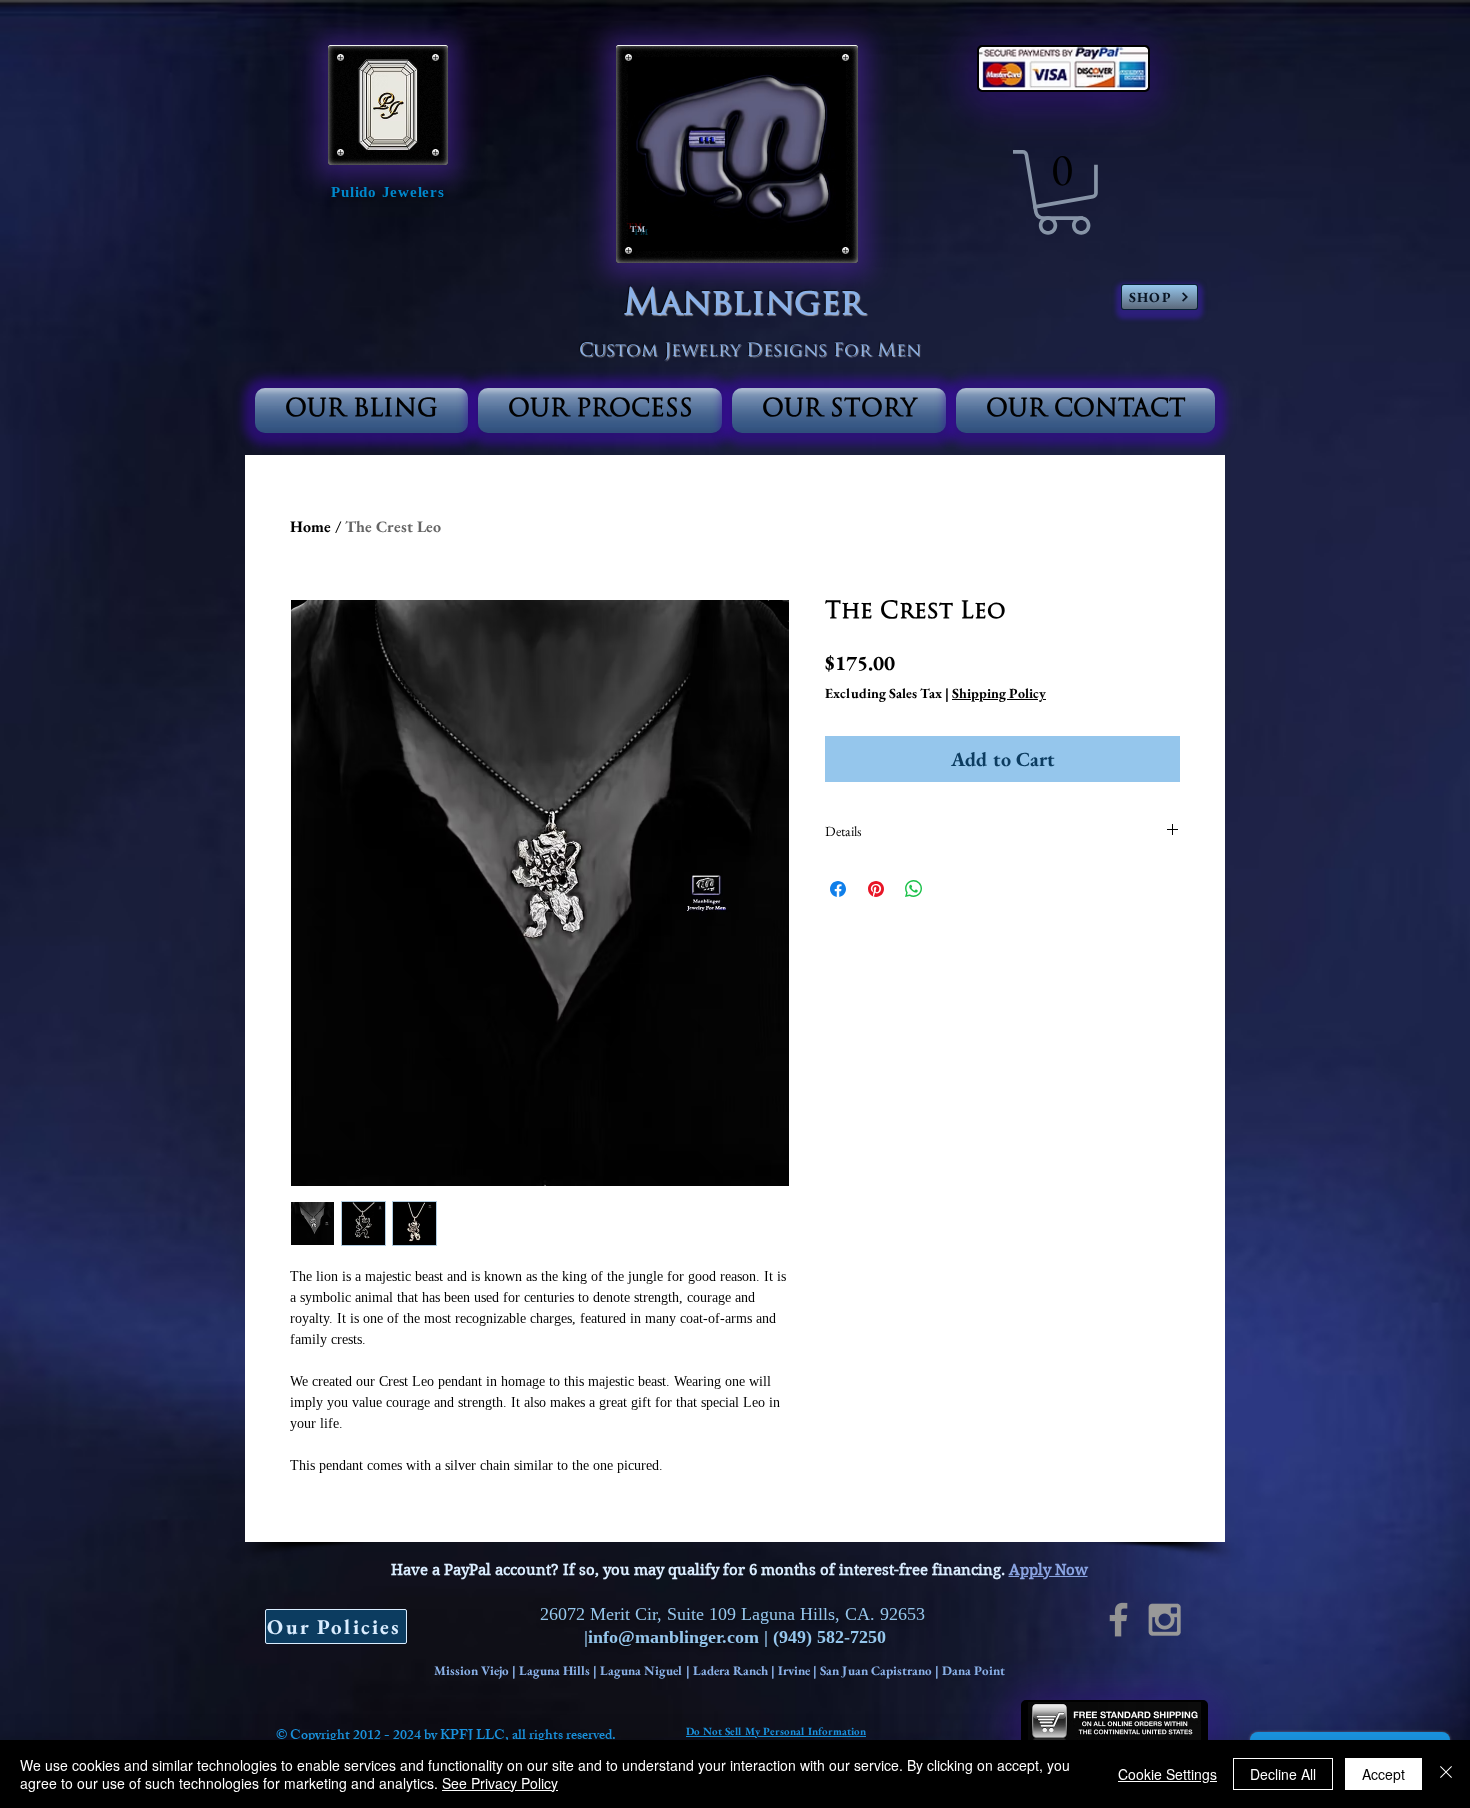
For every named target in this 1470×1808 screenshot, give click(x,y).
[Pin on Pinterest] (876, 889)
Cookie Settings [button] (1167, 1774)
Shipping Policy (999, 693)
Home (310, 526)
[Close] (1446, 1774)
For (852, 352)
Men (896, 352)
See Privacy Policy (500, 1783)
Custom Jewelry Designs (706, 352)
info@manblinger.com (673, 1637)
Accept (1383, 1774)
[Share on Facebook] (838, 889)
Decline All (1283, 1774)
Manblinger (743, 305)
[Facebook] (1118, 1619)
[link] (1063, 192)
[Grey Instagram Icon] (1164, 1619)
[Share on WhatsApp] (914, 889)
